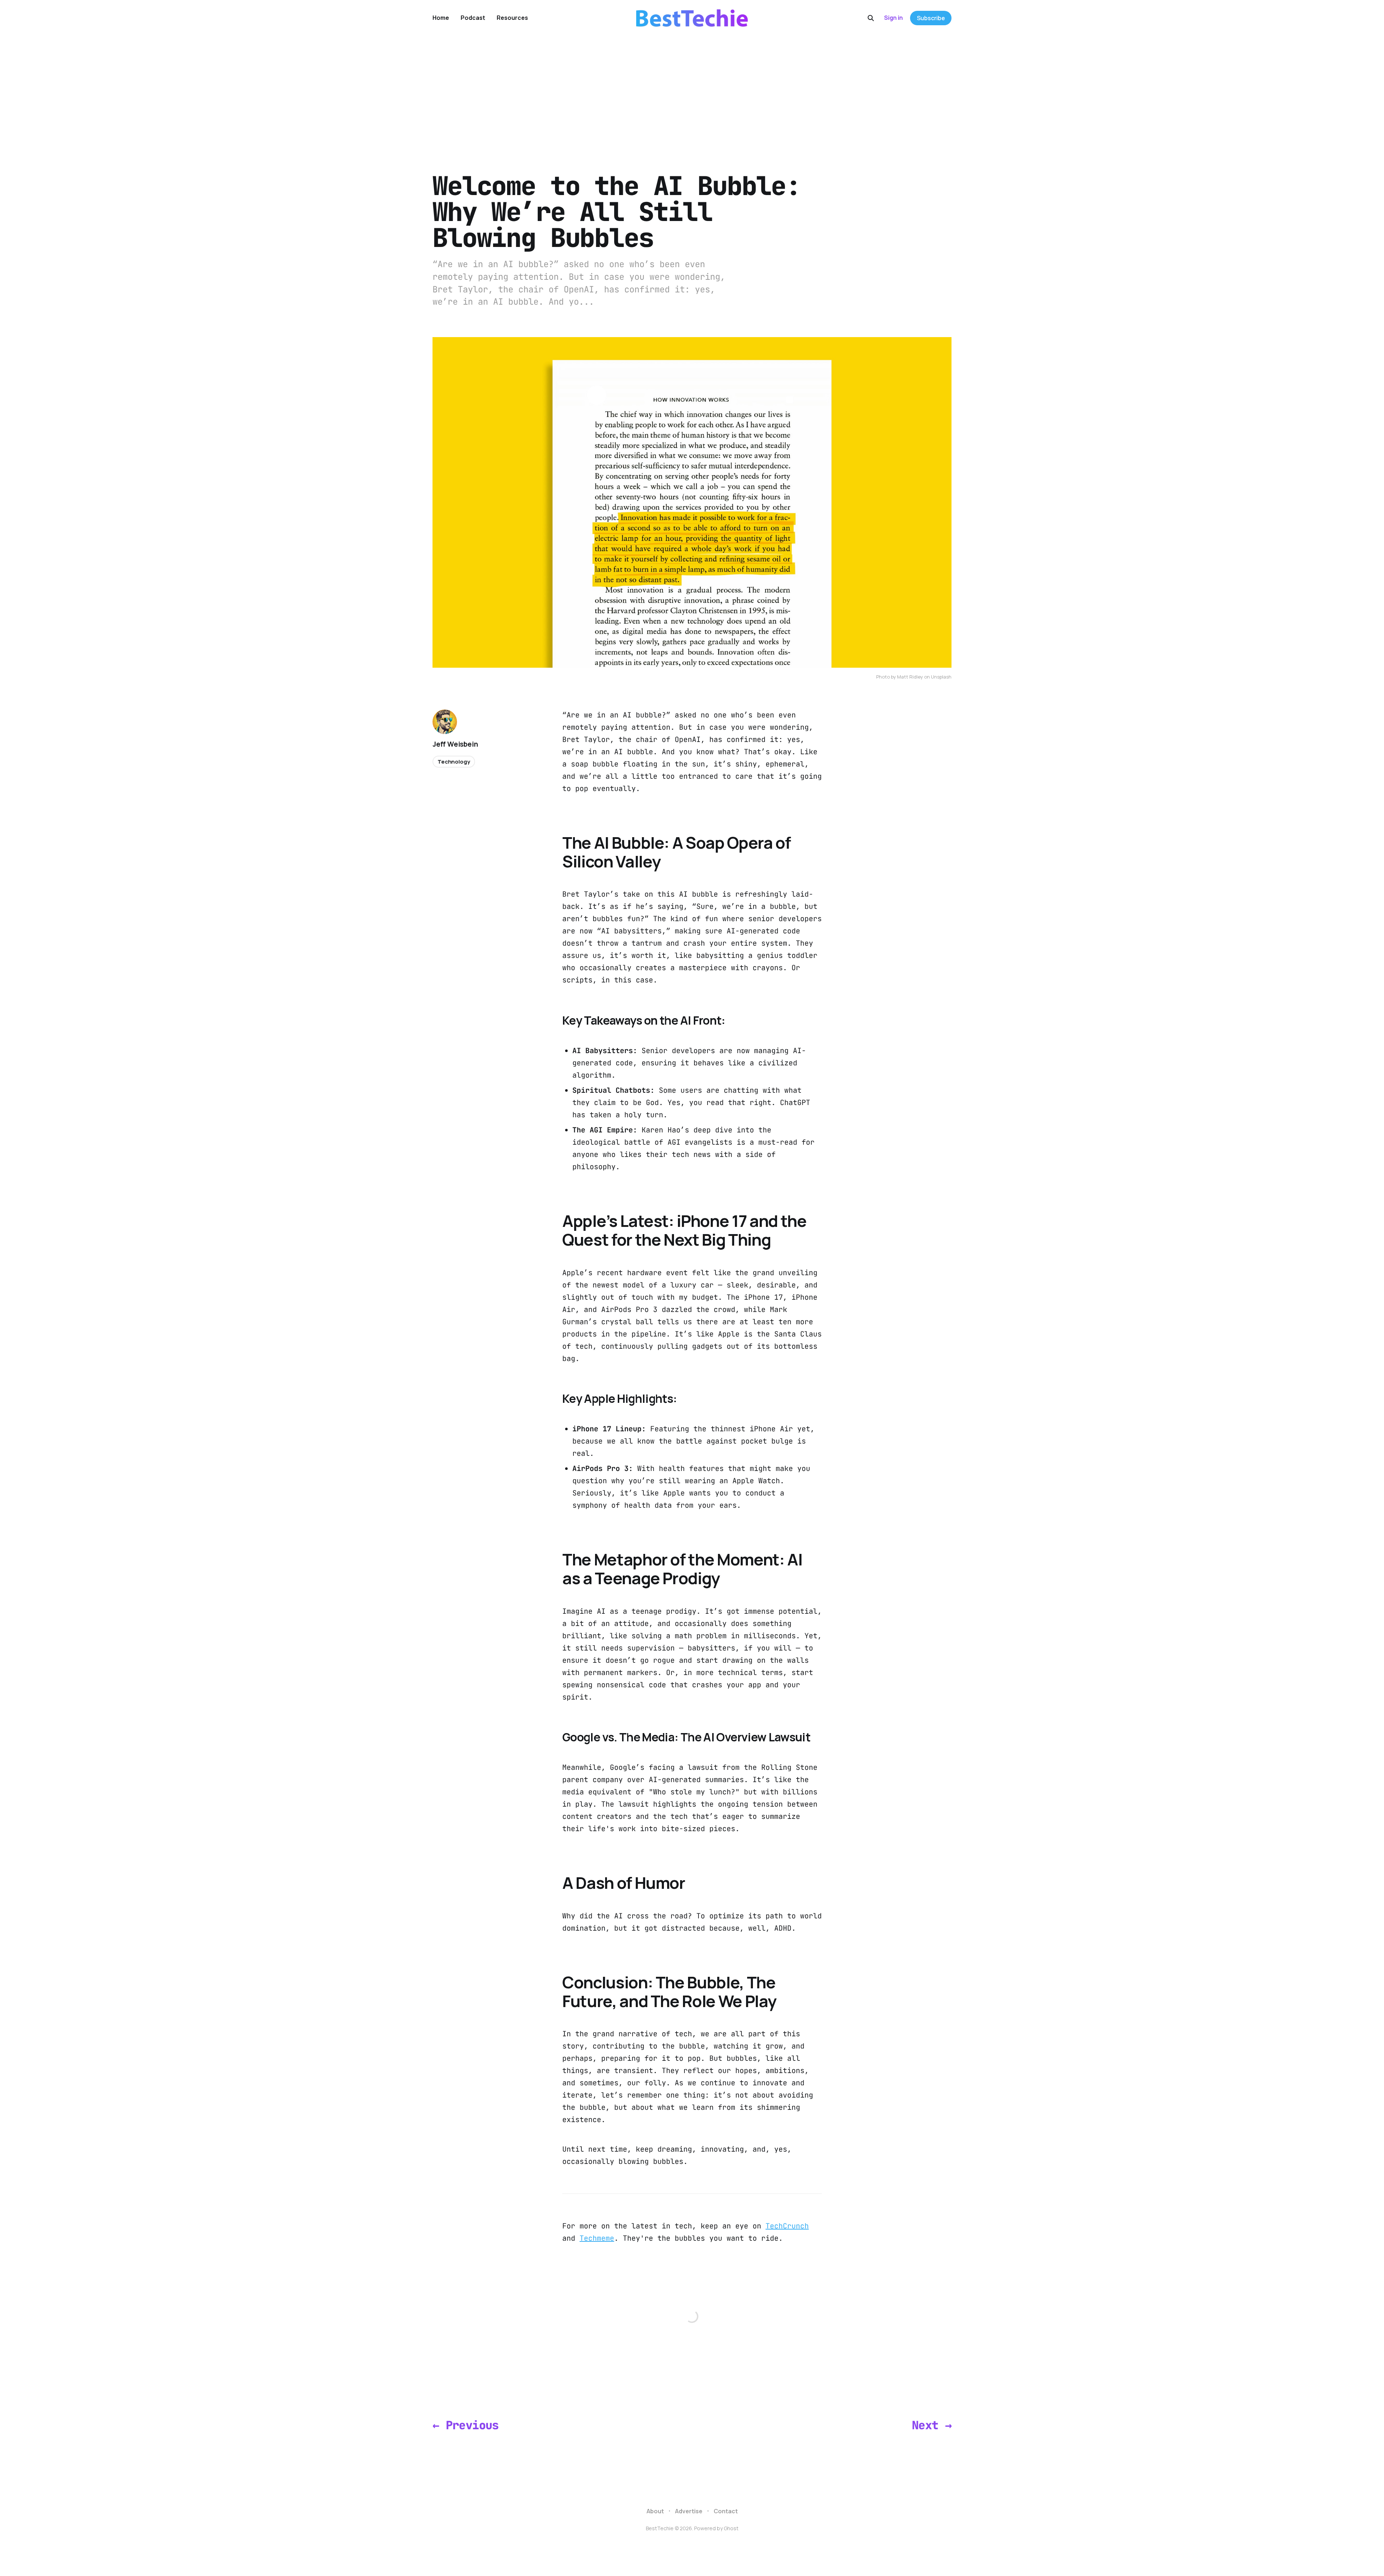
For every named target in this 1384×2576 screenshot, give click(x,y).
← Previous (466, 2425)
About (655, 2511)
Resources (512, 18)
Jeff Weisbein (455, 744)
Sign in (893, 18)
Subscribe (931, 18)
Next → (932, 2425)
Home (441, 18)
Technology (454, 762)
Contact (726, 2511)
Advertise (689, 2511)
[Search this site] (871, 18)
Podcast (473, 18)
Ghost (731, 2528)
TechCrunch (787, 2226)
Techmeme (597, 2238)
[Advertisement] (692, 90)
